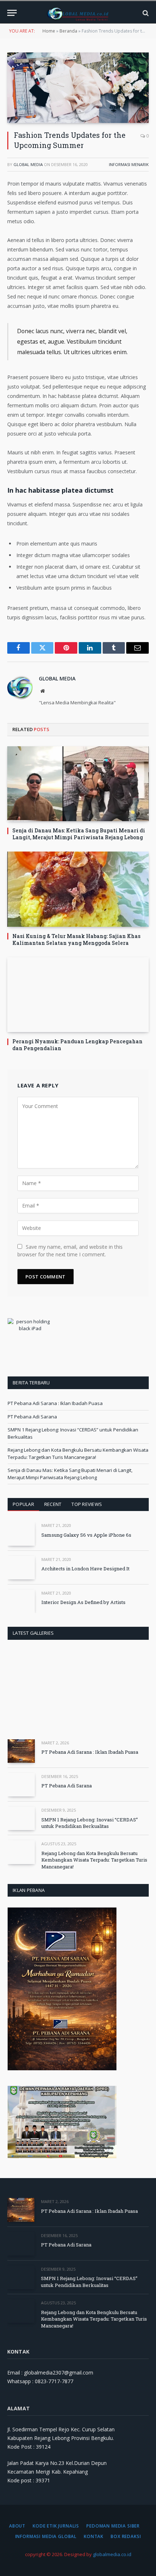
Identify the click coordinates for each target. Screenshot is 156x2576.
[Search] (145, 13)
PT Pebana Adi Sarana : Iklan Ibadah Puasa (55, 1403)
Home (49, 31)
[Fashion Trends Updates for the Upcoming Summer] (78, 88)
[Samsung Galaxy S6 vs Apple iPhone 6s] (21, 1534)
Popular (23, 1504)
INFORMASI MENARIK (129, 164)
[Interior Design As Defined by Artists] (21, 1601)
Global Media (28, 164)
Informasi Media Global (46, 2536)
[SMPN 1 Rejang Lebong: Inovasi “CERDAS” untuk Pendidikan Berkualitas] (21, 1818)
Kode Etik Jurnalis (56, 2526)
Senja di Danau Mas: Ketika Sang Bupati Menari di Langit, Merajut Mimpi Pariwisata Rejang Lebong (79, 834)
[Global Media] (78, 13)
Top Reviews (87, 1504)
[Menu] (12, 13)
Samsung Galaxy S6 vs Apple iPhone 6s (86, 1535)
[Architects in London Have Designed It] (21, 1568)
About (17, 2526)
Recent (53, 1504)
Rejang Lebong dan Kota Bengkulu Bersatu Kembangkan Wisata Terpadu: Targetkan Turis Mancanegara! (78, 1453)
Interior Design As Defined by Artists (83, 1602)
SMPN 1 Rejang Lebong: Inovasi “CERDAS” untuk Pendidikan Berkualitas (90, 1823)
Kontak (94, 2536)
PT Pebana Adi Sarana (32, 1417)
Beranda (68, 31)
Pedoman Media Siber (113, 2526)
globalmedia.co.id (112, 2554)
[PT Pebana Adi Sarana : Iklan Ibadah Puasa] (21, 1751)
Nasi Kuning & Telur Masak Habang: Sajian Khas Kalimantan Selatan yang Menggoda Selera (76, 939)
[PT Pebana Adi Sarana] (21, 1785)
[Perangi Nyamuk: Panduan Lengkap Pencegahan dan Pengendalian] (78, 995)
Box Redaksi (126, 2536)
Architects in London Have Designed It (85, 1569)
